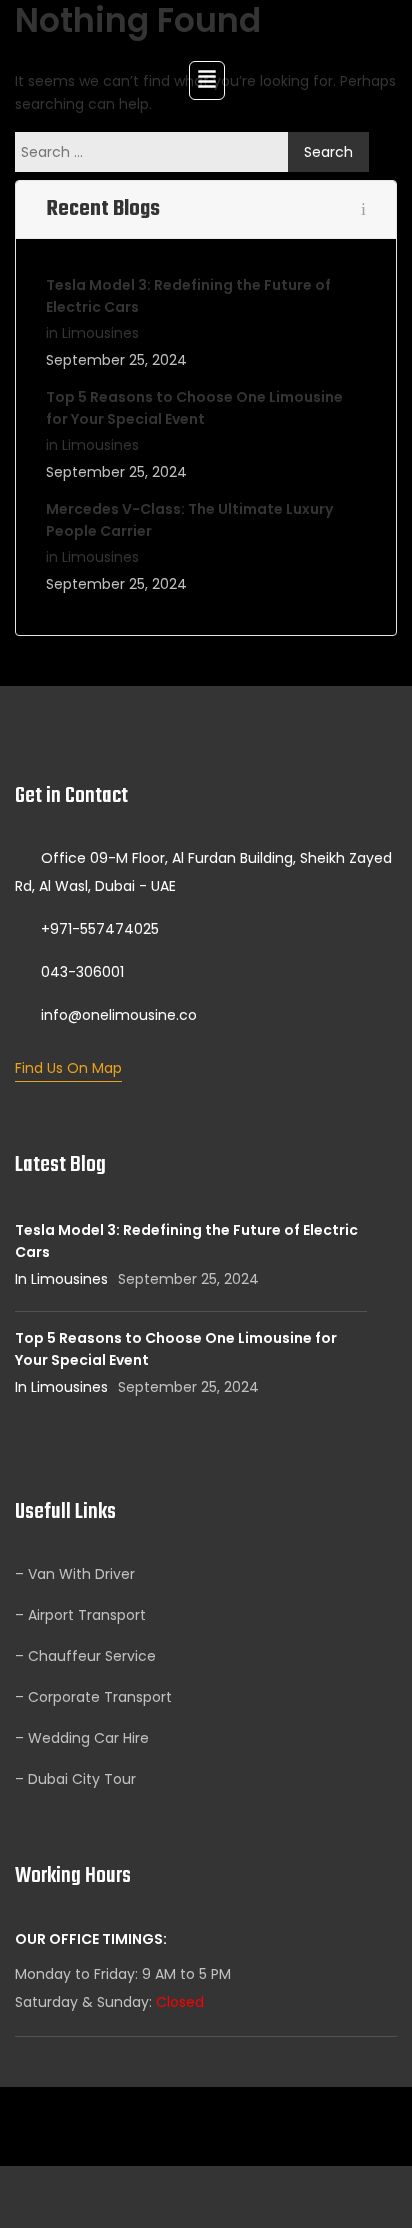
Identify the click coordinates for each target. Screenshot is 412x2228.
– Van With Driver (75, 1574)
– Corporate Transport (93, 1697)
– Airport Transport (80, 1615)
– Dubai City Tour (75, 1779)
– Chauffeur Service (85, 1656)
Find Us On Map (68, 1068)
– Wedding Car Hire (82, 1738)
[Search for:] (156, 152)
